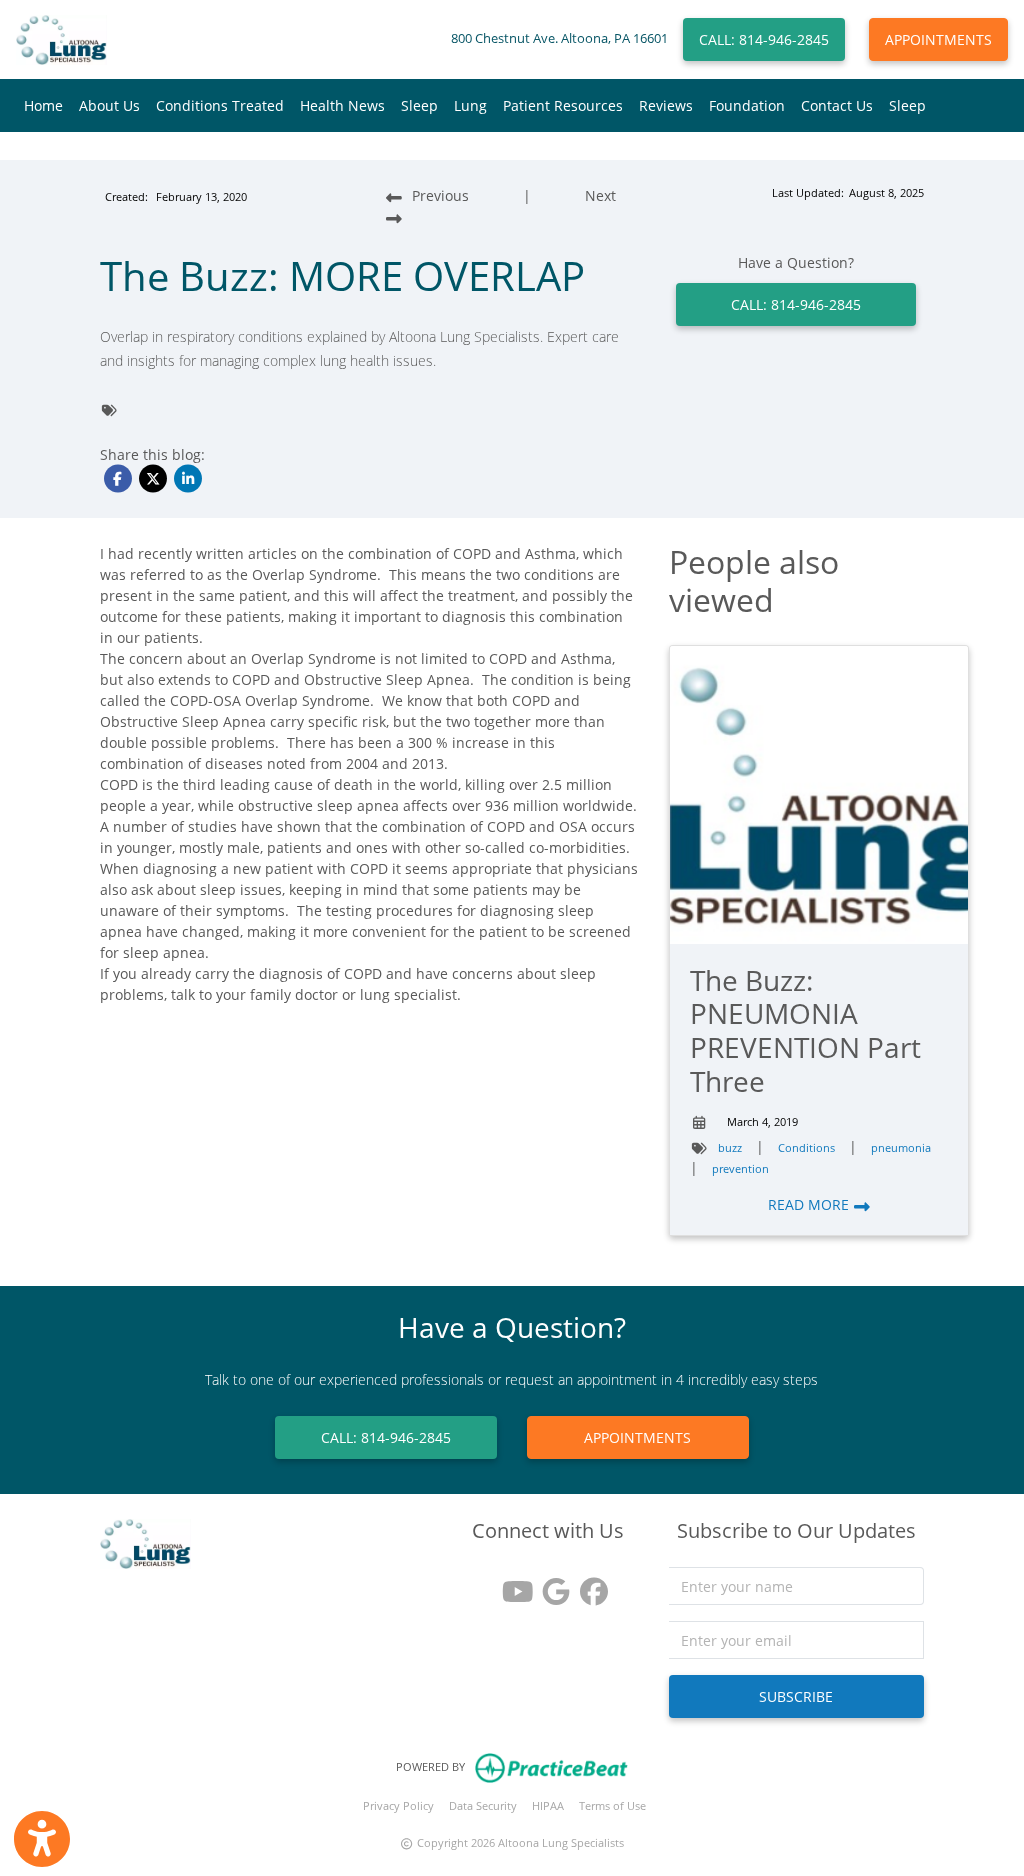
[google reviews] (548, 1584)
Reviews (666, 105)
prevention (740, 1168)
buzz (730, 1147)
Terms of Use (612, 1805)
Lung (470, 105)
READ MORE (810, 1204)
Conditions (806, 1147)
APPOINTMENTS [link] (637, 1437)
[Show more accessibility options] (42, 1839)
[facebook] (586, 1584)
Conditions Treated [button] (220, 105)
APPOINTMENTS (938, 39)
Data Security (483, 1805)
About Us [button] (109, 105)
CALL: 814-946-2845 (764, 39)
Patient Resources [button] (563, 105)
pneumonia (901, 1147)
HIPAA (548, 1805)
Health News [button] (342, 105)
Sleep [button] (419, 105)
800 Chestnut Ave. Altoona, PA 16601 (559, 38)
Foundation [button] (747, 105)
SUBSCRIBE (796, 1696)
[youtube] (510, 1584)
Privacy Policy (398, 1805)
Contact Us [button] (837, 105)
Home (43, 105)
